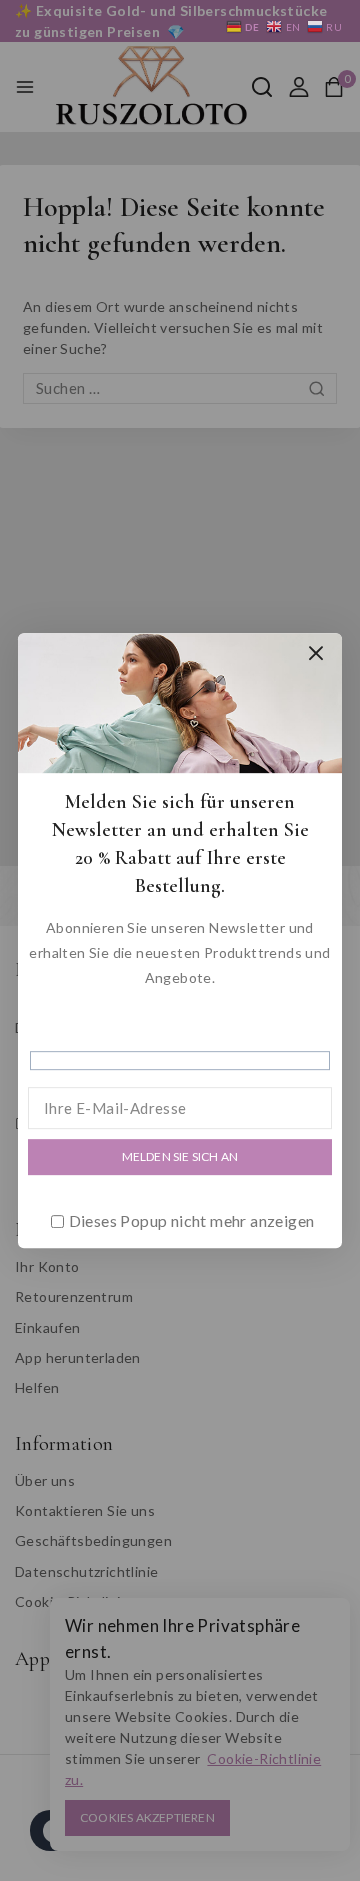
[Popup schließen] (316, 653)
